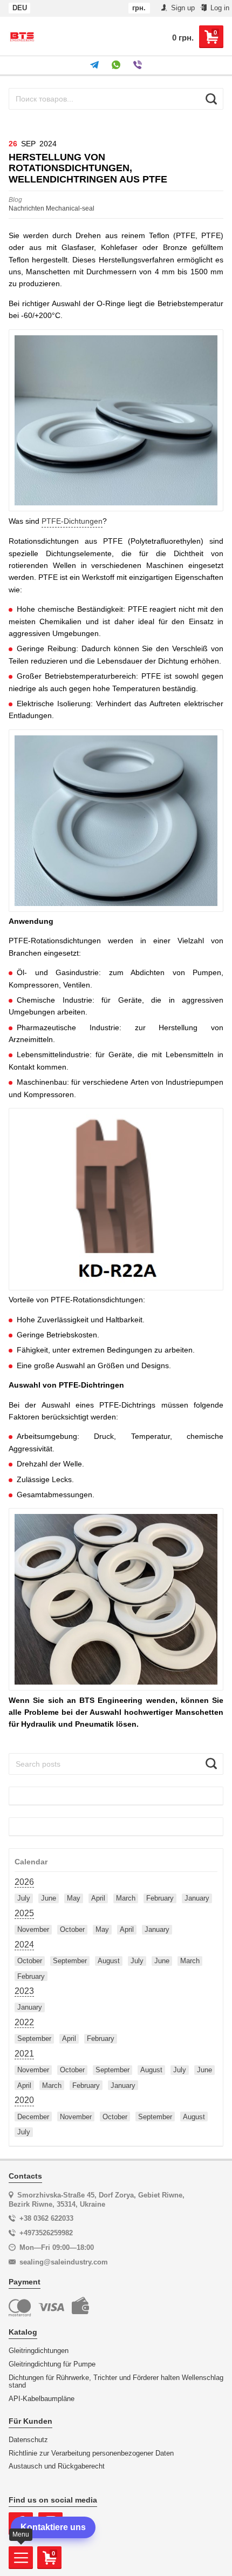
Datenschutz (28, 2440)
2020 (24, 2100)
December (33, 2117)
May (74, 1898)
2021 (24, 2054)
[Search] (211, 99)
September (70, 1961)
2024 (24, 1945)
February (160, 1898)
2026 (24, 1882)
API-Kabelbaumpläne (42, 2399)
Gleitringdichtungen (39, 2351)
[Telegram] (94, 65)
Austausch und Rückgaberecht (57, 2466)
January (197, 1898)
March (126, 1898)
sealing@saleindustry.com (64, 2262)
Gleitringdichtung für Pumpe (52, 2364)
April (98, 1898)
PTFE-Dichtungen (72, 521)
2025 (24, 1913)
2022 (24, 2022)
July (24, 1898)
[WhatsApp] (116, 65)
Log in (219, 8)
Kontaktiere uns (53, 2527)
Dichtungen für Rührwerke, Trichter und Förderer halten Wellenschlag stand (116, 2382)
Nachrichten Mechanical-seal (52, 204)
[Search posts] (211, 1764)
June (49, 1898)
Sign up (182, 8)
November (33, 1929)
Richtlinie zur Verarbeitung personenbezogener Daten (91, 2453)
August (109, 1961)
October (72, 1929)
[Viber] (138, 65)
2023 (24, 1991)
